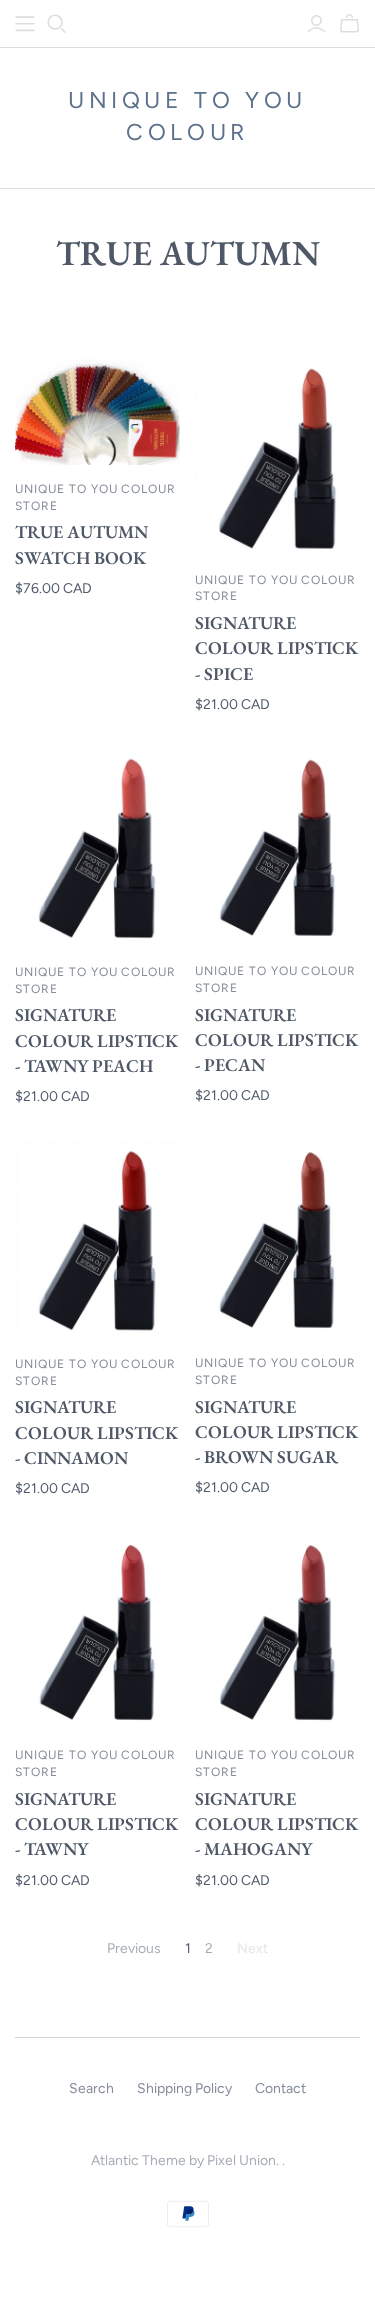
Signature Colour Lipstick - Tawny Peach (96, 1039)
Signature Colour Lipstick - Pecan (276, 1039)
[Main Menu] (25, 24)
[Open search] (57, 24)
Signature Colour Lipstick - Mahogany (276, 1823)
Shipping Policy (184, 2088)
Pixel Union (241, 2160)
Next (252, 1948)
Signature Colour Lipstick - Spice (276, 647)
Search (91, 2088)
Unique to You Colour (187, 116)
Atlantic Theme (138, 2160)
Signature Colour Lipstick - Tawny (96, 1823)
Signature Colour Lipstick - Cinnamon (96, 1431)
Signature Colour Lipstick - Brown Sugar (276, 1431)
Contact (280, 2088)
